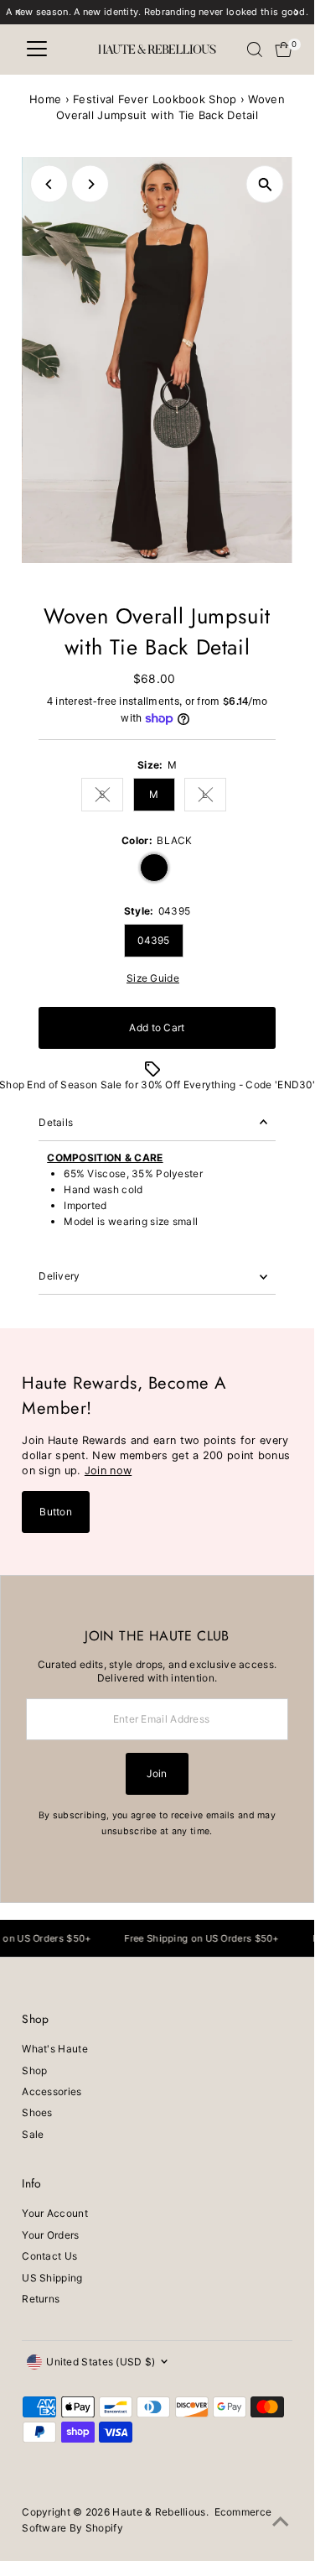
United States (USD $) (101, 2362)
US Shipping (52, 2278)
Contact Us (49, 2256)
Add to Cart (157, 1027)
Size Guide (153, 978)
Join (157, 1773)
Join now (108, 1471)
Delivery (59, 1276)
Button (56, 1512)
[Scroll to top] (281, 2522)
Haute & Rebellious (159, 2512)
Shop (34, 2070)
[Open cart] (284, 50)
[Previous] (49, 184)
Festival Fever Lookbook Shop (155, 99)
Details (56, 1122)
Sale (33, 2134)
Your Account (55, 2213)
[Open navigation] (37, 50)
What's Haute (55, 2049)
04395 (154, 940)
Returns (41, 2299)
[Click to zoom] (265, 184)
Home (45, 99)
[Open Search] (255, 50)
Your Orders (50, 2235)
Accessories (52, 2091)
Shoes (37, 2112)
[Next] (90, 184)
